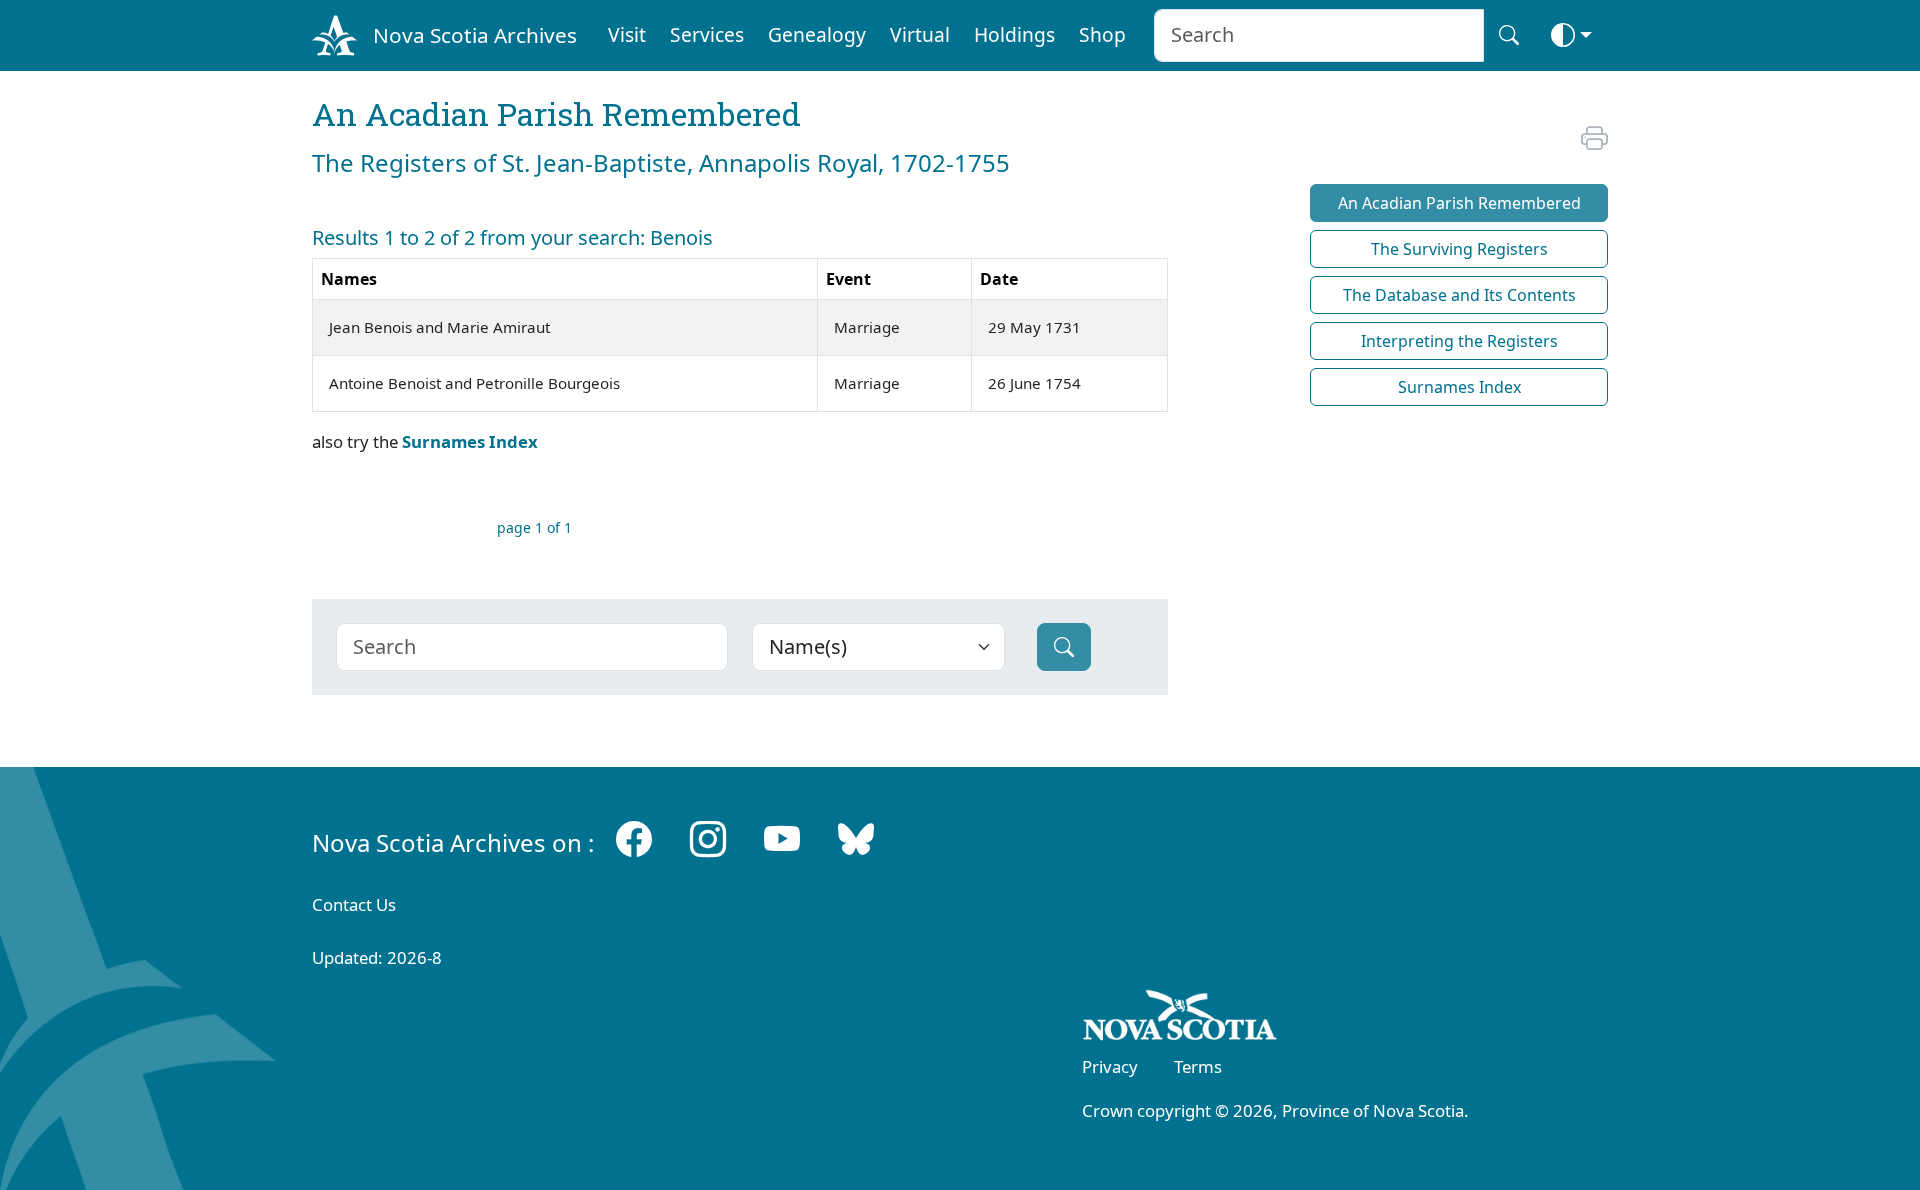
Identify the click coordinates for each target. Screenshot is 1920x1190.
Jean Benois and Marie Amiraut (439, 327)
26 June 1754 (1034, 383)
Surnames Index (470, 441)
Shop (1102, 34)
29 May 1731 (1034, 327)
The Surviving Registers (1459, 249)
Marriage (867, 327)
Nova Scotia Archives (475, 35)
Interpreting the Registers (1459, 341)
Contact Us (354, 904)
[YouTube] (782, 838)
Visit (627, 34)
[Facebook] (634, 838)
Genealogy (817, 34)
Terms (1198, 1066)
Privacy (1110, 1066)
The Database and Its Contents (1459, 295)
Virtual (920, 34)
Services (707, 34)
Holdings (1014, 34)
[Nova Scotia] (1180, 1019)
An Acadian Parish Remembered (1459, 203)
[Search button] (1509, 35)
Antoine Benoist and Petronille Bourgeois (474, 383)
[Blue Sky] (856, 838)
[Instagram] (708, 838)
